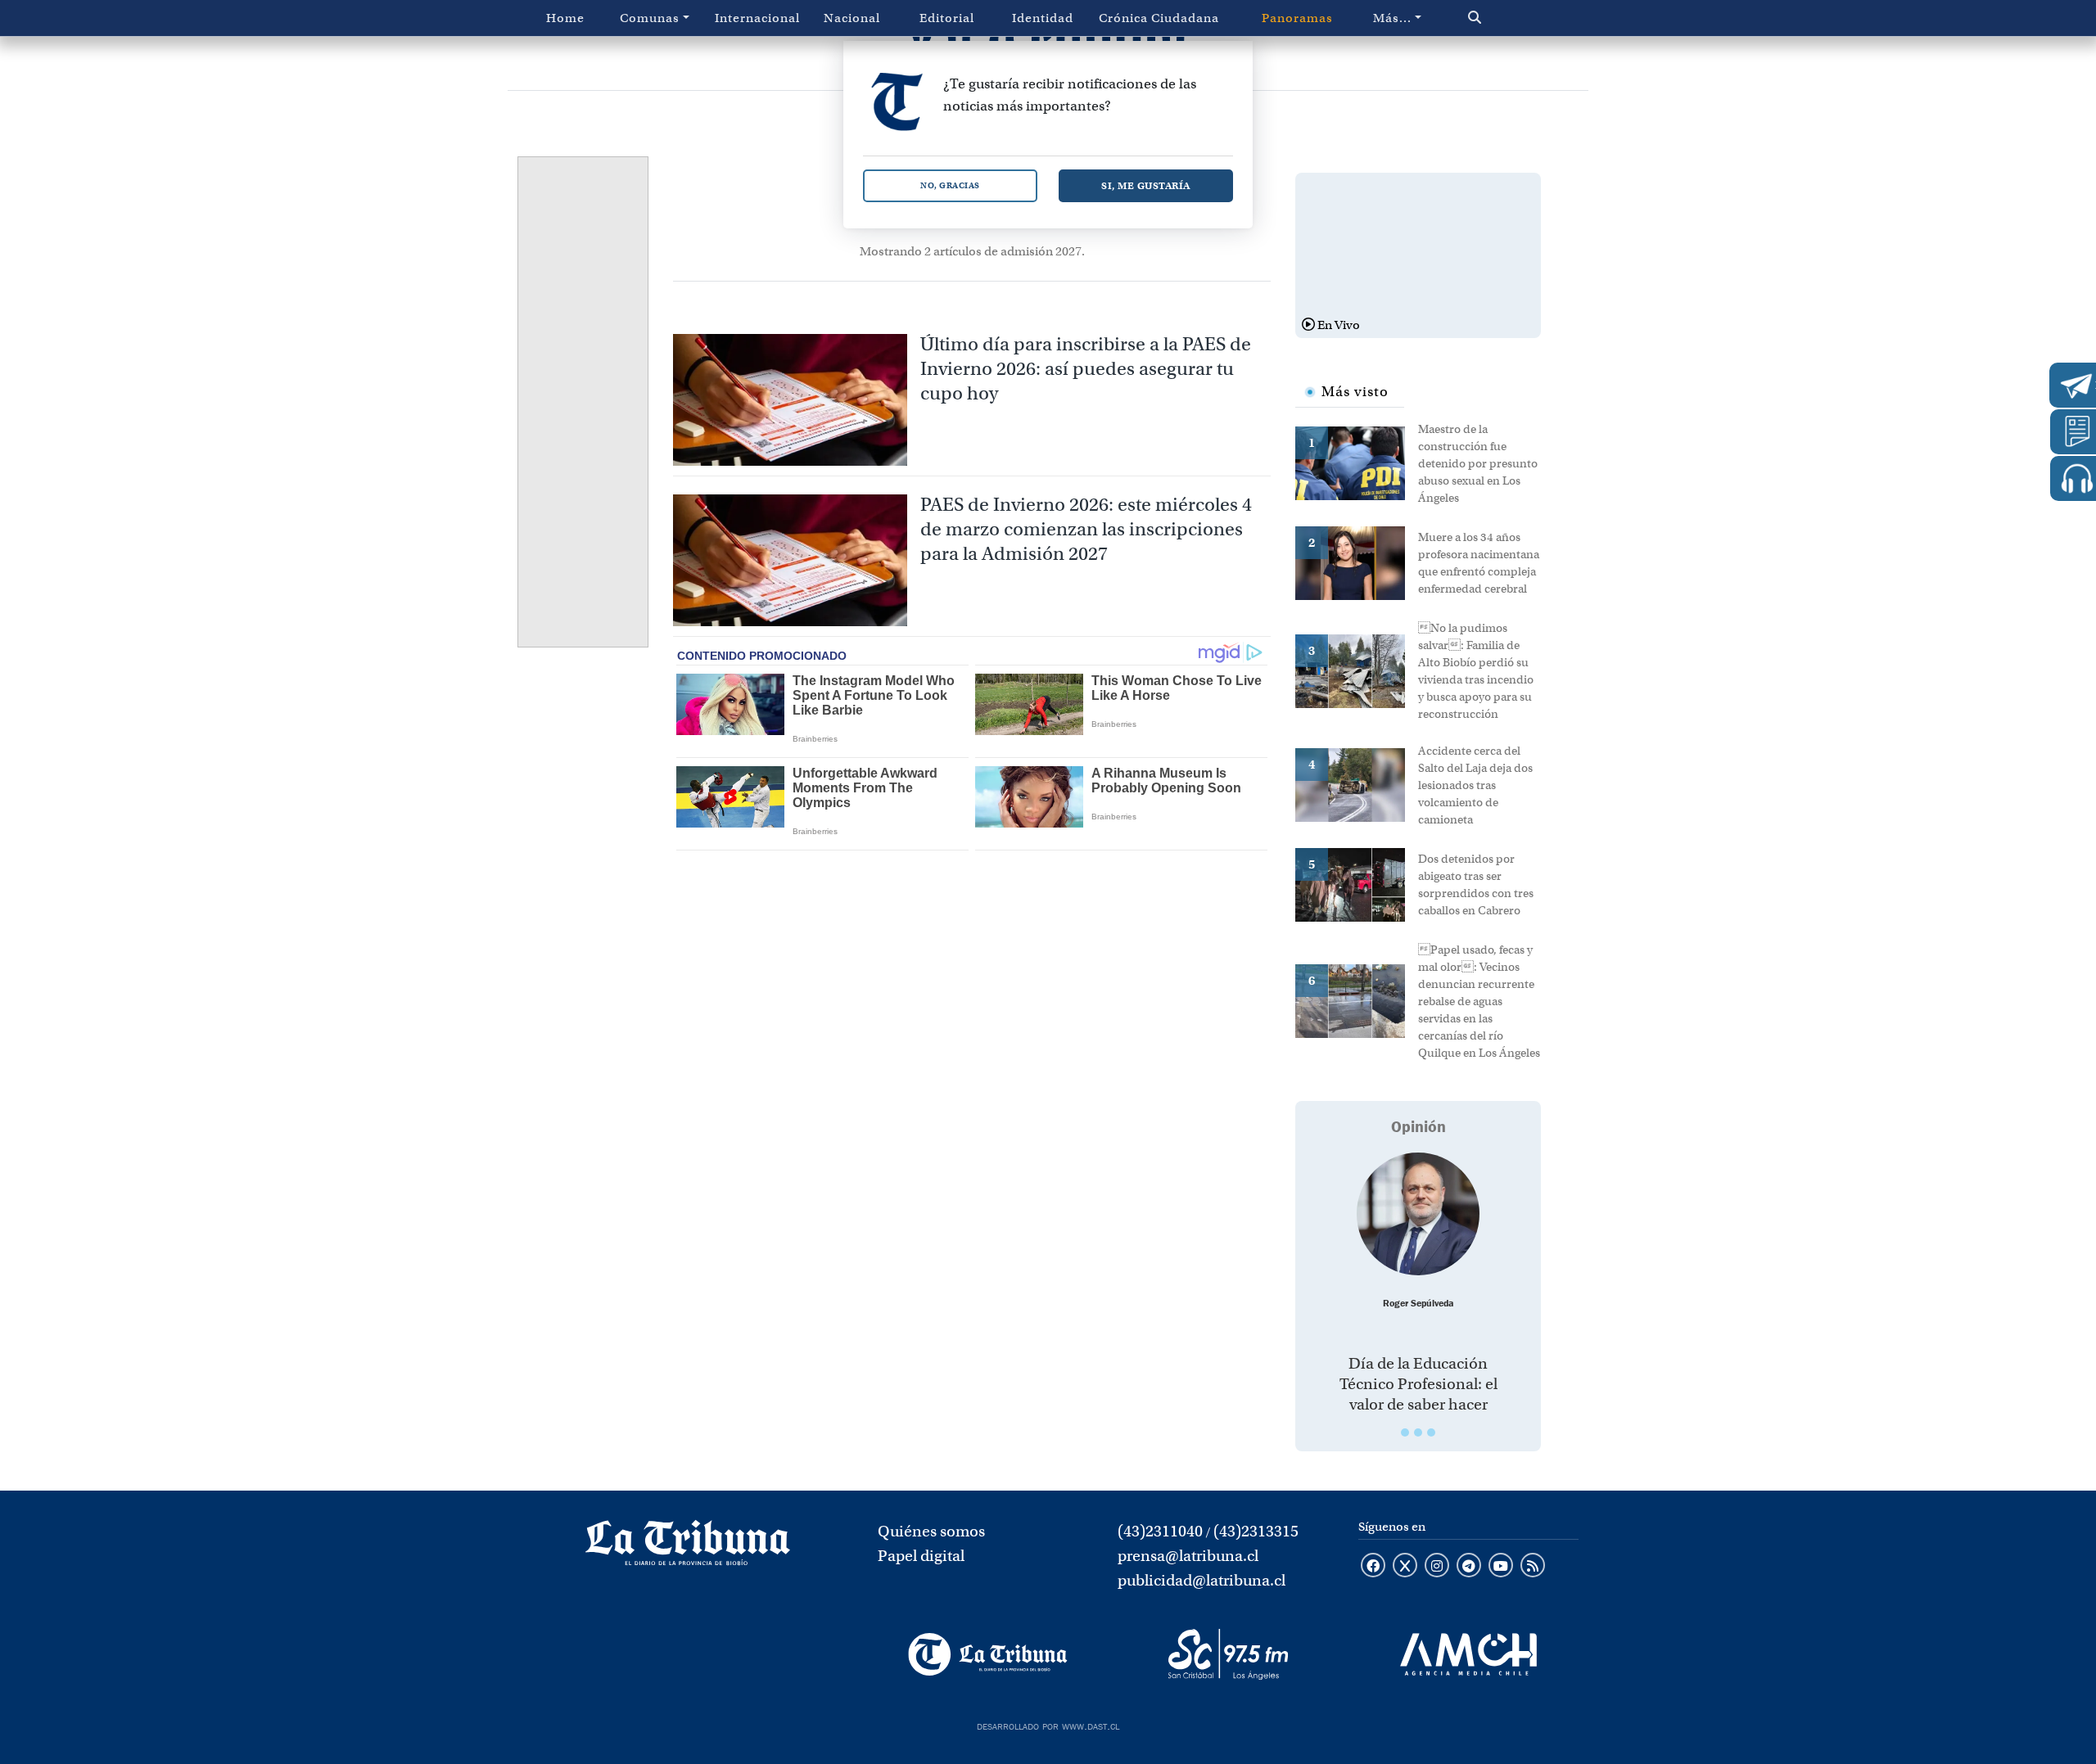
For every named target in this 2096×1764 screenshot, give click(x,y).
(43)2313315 (1256, 1531)
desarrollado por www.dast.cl (1048, 1725)
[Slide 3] (1431, 1432)
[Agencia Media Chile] (1468, 1654)
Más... (1392, 18)
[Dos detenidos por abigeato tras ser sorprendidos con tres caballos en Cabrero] (1357, 883)
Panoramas (1297, 18)
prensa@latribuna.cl (1188, 1556)
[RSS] (1533, 1567)
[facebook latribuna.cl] (1373, 1567)
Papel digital (921, 1556)
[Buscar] (1509, 18)
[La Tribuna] (988, 1654)
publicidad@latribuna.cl (1202, 1580)
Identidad (1043, 18)
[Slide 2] (1418, 1432)
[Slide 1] (1405, 1432)
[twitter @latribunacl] (1405, 1567)
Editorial (947, 18)
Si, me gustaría (1146, 185)
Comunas (650, 18)
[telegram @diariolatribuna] (1469, 1567)
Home (565, 18)
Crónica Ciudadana (1159, 18)
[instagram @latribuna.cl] (1437, 1567)
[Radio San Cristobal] (1228, 1654)
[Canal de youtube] (1501, 1567)
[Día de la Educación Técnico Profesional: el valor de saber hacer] (1418, 1214)
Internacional (757, 18)
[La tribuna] (688, 1548)
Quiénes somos (931, 1531)
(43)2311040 (1160, 1531)
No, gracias (950, 185)
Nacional (852, 18)
